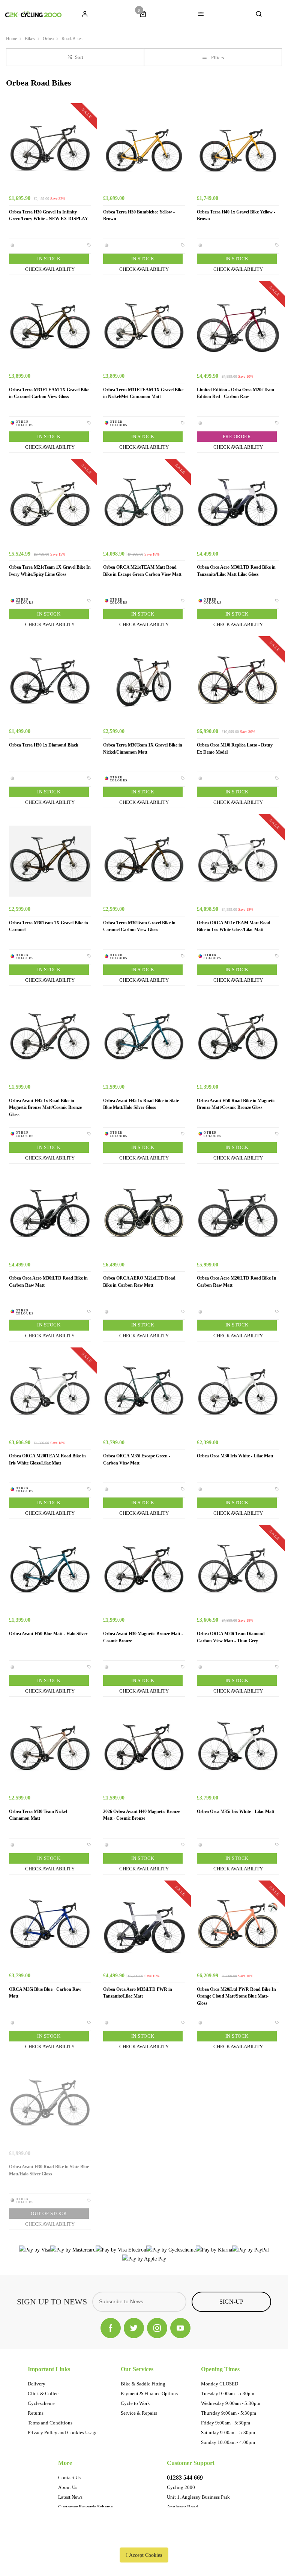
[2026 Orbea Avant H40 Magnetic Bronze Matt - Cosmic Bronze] (144, 1750)
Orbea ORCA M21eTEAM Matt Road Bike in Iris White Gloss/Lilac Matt (234, 926)
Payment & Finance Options (149, 2394)
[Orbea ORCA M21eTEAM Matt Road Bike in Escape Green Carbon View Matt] (144, 506)
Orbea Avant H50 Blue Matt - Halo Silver (48, 1634)
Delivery (37, 2384)
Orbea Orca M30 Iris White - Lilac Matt (235, 1456)
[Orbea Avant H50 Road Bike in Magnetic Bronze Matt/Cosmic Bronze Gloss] (238, 1039)
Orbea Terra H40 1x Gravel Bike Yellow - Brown (236, 216)
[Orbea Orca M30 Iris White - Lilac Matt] (238, 1395)
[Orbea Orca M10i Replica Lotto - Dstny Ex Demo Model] (238, 683)
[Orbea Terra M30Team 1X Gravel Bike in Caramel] (50, 861)
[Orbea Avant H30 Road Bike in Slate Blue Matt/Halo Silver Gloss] (50, 2105)
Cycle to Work (135, 2403)
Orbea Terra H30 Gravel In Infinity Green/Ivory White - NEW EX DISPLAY (49, 216)
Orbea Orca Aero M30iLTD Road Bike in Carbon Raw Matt (48, 1282)
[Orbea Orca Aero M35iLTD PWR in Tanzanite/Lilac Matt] (144, 1928)
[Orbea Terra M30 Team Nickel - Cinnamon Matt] (50, 1750)
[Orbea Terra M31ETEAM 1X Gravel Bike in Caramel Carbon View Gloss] (50, 328)
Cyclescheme (41, 2403)
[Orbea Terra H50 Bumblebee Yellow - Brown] (144, 150)
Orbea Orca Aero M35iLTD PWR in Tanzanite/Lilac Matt (138, 1993)
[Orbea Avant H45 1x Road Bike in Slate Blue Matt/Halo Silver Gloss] (144, 1039)
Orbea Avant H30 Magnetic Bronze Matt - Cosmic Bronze (143, 1637)
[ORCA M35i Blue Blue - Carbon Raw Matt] (50, 1928)
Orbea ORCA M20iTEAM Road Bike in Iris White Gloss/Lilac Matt (47, 1459)
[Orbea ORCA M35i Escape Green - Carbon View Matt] (144, 1395)
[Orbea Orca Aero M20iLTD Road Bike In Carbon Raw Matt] (238, 1217)
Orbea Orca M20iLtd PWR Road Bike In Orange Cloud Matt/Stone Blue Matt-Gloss (236, 1996)
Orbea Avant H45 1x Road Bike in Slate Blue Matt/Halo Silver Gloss (141, 1104)
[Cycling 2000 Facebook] (111, 2328)
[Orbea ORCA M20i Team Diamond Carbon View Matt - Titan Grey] (238, 1572)
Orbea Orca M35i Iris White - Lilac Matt (236, 1811)
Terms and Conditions (50, 2423)
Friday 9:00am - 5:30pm (226, 2423)
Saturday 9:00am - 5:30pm (228, 2433)
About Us (68, 2487)
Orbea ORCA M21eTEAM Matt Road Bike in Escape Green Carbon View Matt (142, 571)
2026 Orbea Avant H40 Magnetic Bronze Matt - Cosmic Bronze (142, 1815)
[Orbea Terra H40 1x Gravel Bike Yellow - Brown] (238, 150)
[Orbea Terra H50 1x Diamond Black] (50, 683)
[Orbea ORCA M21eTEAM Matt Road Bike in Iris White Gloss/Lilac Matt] (238, 861)
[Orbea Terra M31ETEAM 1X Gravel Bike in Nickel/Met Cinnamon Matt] (144, 328)
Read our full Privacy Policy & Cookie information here (144, 2538)
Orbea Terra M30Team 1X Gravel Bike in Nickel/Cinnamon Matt (143, 749)
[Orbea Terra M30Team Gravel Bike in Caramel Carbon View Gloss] (144, 861)
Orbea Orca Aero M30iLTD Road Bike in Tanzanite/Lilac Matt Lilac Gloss (236, 571)
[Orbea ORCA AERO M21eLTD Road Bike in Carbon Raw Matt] (144, 1217)
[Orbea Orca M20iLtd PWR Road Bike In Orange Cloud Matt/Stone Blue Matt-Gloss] (238, 1928)
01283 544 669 (185, 2478)
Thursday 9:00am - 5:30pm (229, 2413)
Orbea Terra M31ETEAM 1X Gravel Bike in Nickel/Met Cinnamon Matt (143, 393)
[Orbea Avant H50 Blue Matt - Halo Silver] (50, 1572)
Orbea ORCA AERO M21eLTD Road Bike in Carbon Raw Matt (139, 1282)
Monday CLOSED (220, 2384)
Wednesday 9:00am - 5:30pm (231, 2403)
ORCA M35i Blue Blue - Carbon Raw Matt (45, 1993)
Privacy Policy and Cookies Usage (63, 2433)
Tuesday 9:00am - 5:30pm (228, 2394)
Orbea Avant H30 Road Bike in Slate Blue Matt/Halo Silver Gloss (49, 2170)
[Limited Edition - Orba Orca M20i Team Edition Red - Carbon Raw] (238, 328)
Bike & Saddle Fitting (143, 2384)
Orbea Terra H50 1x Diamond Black (44, 745)
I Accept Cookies (144, 2555)
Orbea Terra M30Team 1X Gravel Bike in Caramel (49, 926)
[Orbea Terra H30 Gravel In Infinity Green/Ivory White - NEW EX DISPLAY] (50, 150)
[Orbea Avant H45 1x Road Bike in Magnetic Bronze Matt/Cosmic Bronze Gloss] (50, 1039)
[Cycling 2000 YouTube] (180, 2328)
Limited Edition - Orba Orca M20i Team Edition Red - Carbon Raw (235, 393)
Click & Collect (44, 2394)
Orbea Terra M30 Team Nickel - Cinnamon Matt (39, 1815)
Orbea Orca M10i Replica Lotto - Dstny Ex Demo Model (235, 749)
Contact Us (69, 2478)
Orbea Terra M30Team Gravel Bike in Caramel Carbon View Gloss (139, 926)
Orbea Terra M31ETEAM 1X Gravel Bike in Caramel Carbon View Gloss (49, 393)
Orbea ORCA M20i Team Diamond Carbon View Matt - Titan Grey (231, 1637)
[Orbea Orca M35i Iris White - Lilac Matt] (238, 1750)
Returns (36, 2413)
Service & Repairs (139, 2413)
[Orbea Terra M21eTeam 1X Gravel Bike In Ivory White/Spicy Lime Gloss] (50, 506)
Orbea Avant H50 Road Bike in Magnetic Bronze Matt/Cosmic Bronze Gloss (236, 1104)
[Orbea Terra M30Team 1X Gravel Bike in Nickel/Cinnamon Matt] (144, 683)
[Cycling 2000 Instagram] (157, 2328)
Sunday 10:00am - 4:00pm (228, 2442)
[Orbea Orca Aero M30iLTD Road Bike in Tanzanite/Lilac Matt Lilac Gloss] (238, 506)
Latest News (70, 2497)
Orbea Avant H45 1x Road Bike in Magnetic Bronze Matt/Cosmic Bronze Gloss (45, 1108)
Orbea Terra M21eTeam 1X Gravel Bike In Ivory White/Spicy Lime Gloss (50, 571)
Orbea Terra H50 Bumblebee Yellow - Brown (139, 216)
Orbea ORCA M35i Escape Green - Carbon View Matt (137, 1459)
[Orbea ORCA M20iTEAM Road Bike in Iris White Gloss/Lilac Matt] (50, 1395)
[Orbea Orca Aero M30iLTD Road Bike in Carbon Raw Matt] (50, 1217)
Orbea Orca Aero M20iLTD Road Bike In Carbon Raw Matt (237, 1282)
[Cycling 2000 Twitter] (134, 2328)
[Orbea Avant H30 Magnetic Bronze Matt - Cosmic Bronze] (144, 1572)
